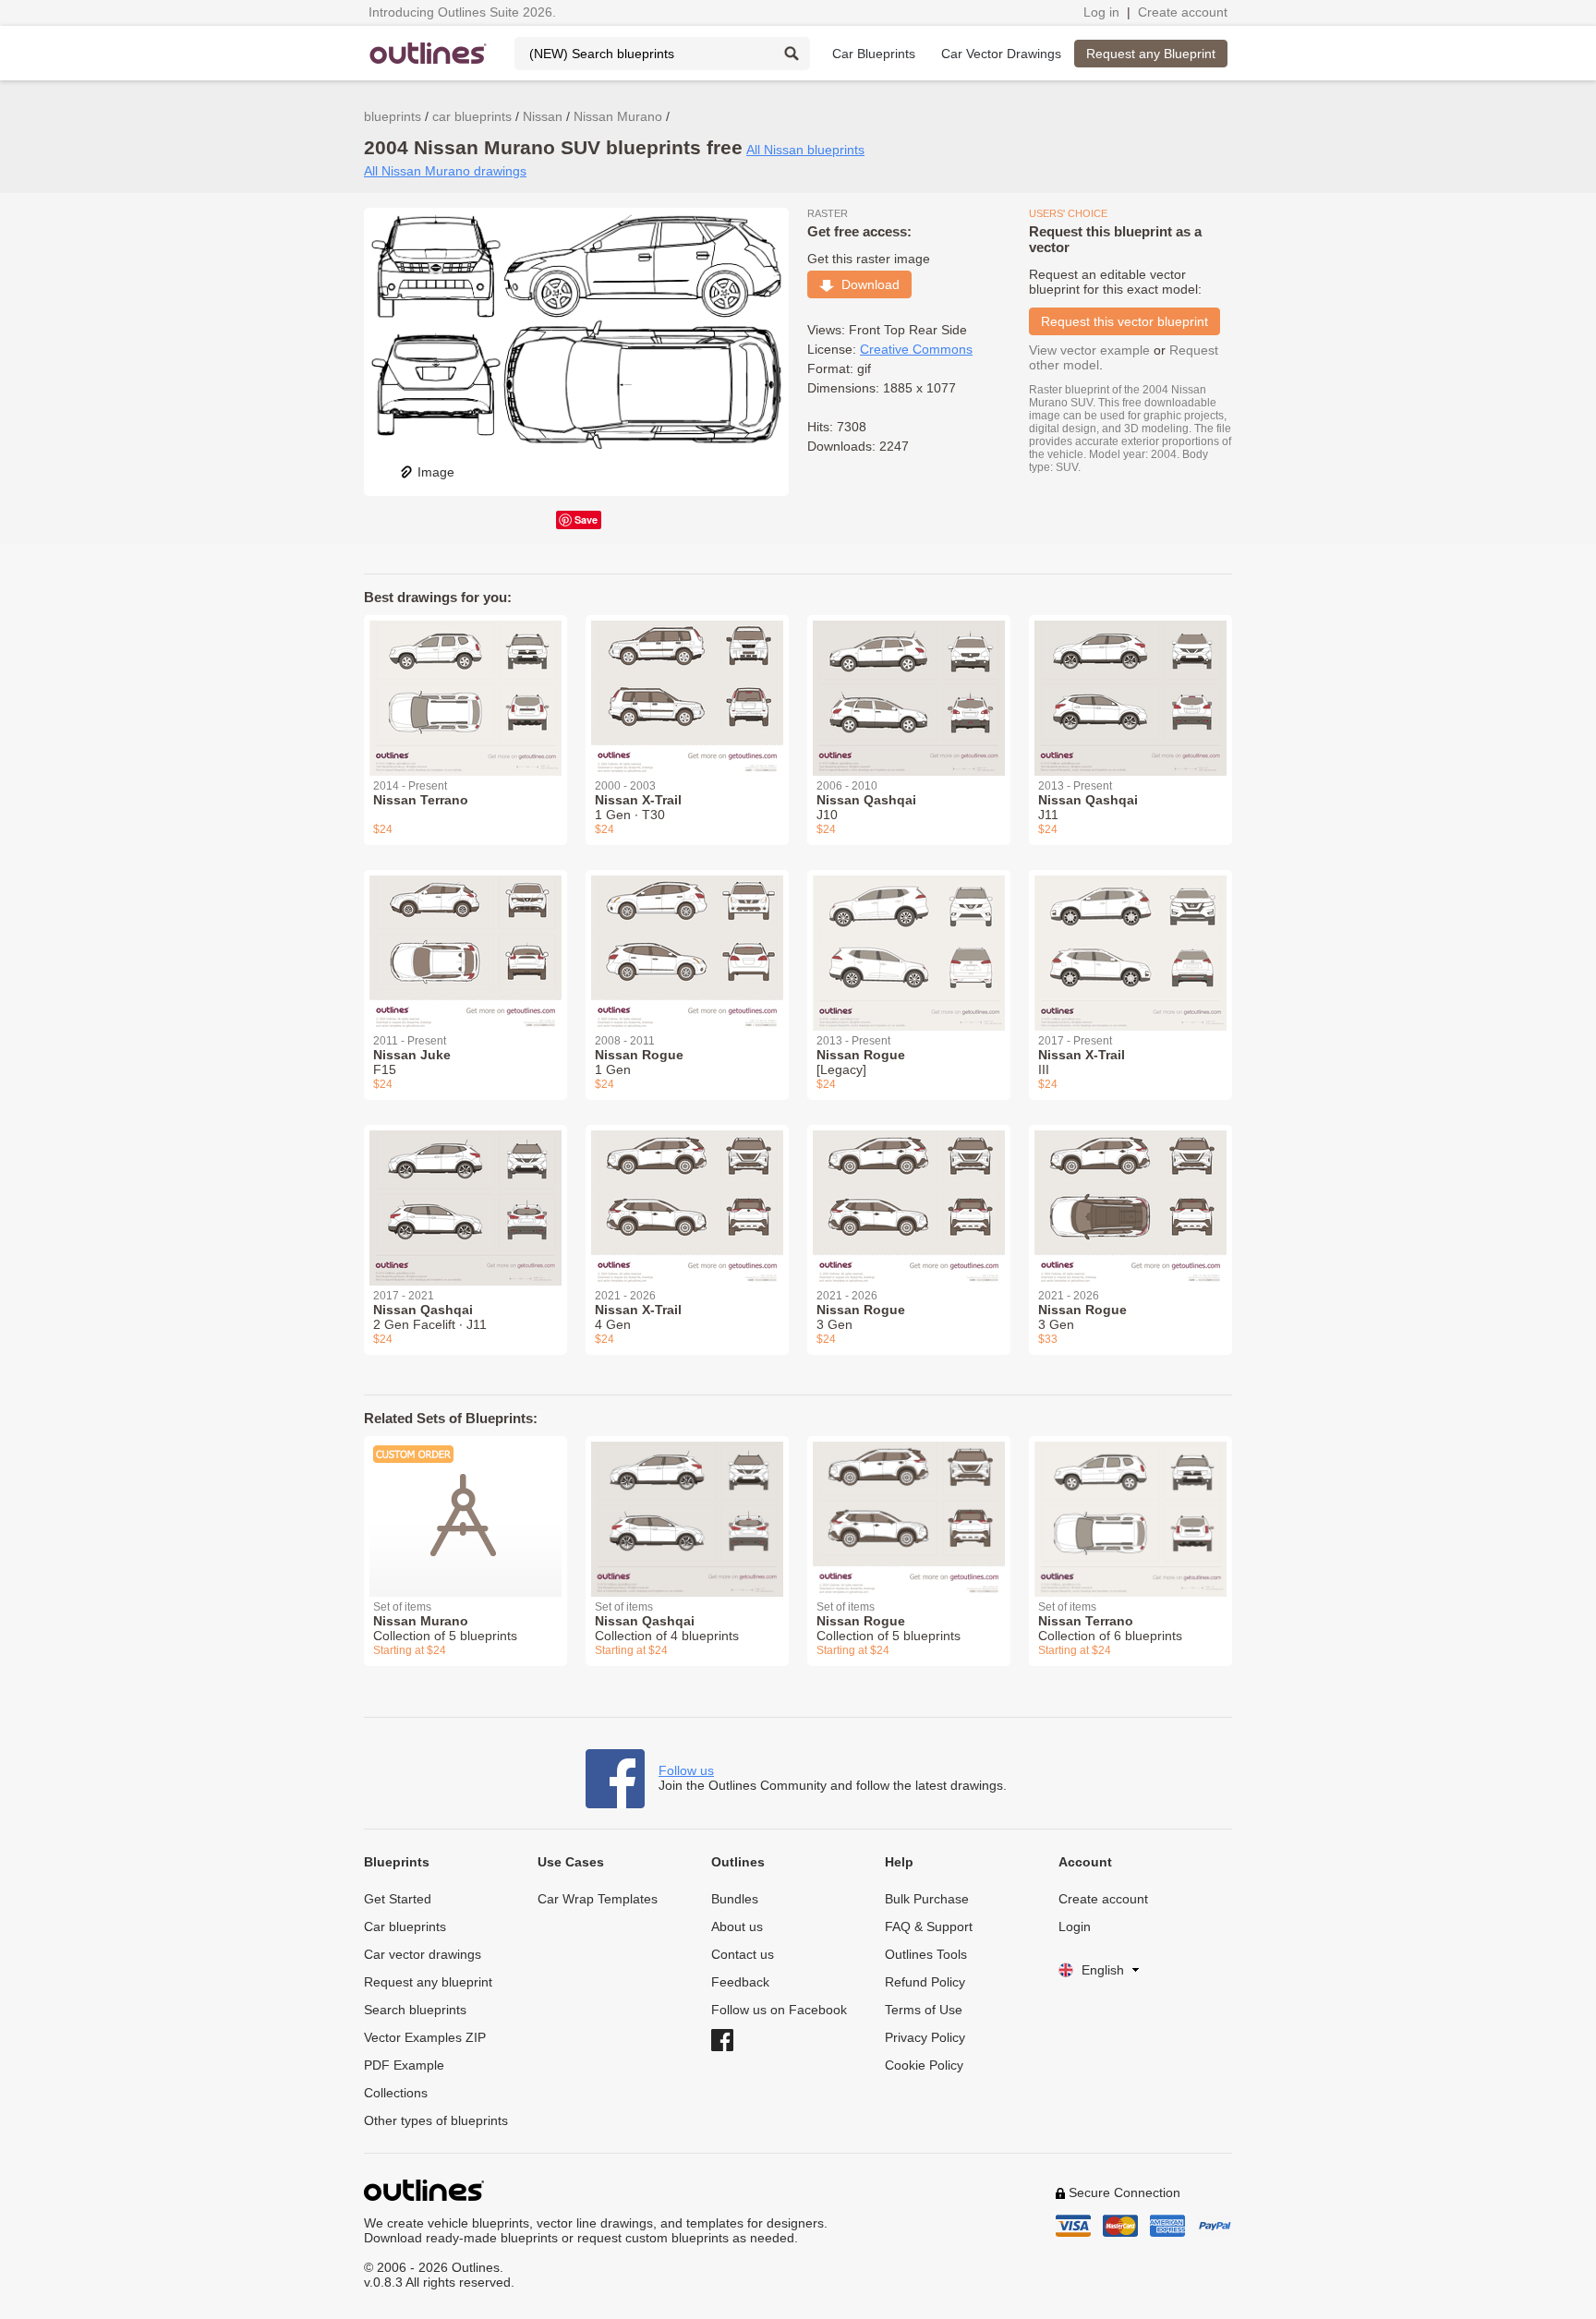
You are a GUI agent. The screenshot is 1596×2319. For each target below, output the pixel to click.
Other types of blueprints (436, 2120)
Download (867, 284)
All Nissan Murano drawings (445, 171)
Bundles (735, 1899)
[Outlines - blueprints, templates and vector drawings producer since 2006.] (429, 53)
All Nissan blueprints (805, 150)
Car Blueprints (874, 54)
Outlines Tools (926, 1954)
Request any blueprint (428, 1982)
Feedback (740, 1982)
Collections (396, 2093)
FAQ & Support (929, 1926)
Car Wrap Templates (598, 1899)
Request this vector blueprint (1124, 321)
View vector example (1089, 350)
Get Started (398, 1899)
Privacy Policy (925, 2037)
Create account (1183, 12)
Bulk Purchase (927, 1899)
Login (1075, 1926)
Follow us (686, 1770)
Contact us (743, 1954)
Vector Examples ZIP (425, 2037)
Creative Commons (916, 349)
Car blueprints (405, 1926)
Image (436, 472)
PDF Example (404, 2065)
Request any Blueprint (1151, 54)
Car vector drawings (423, 1954)
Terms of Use (924, 2010)
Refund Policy (925, 1982)
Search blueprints (415, 2010)
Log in (1101, 12)
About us (737, 1926)
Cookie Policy (924, 2065)
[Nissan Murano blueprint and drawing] (465, 1505)
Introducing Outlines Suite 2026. (462, 12)
